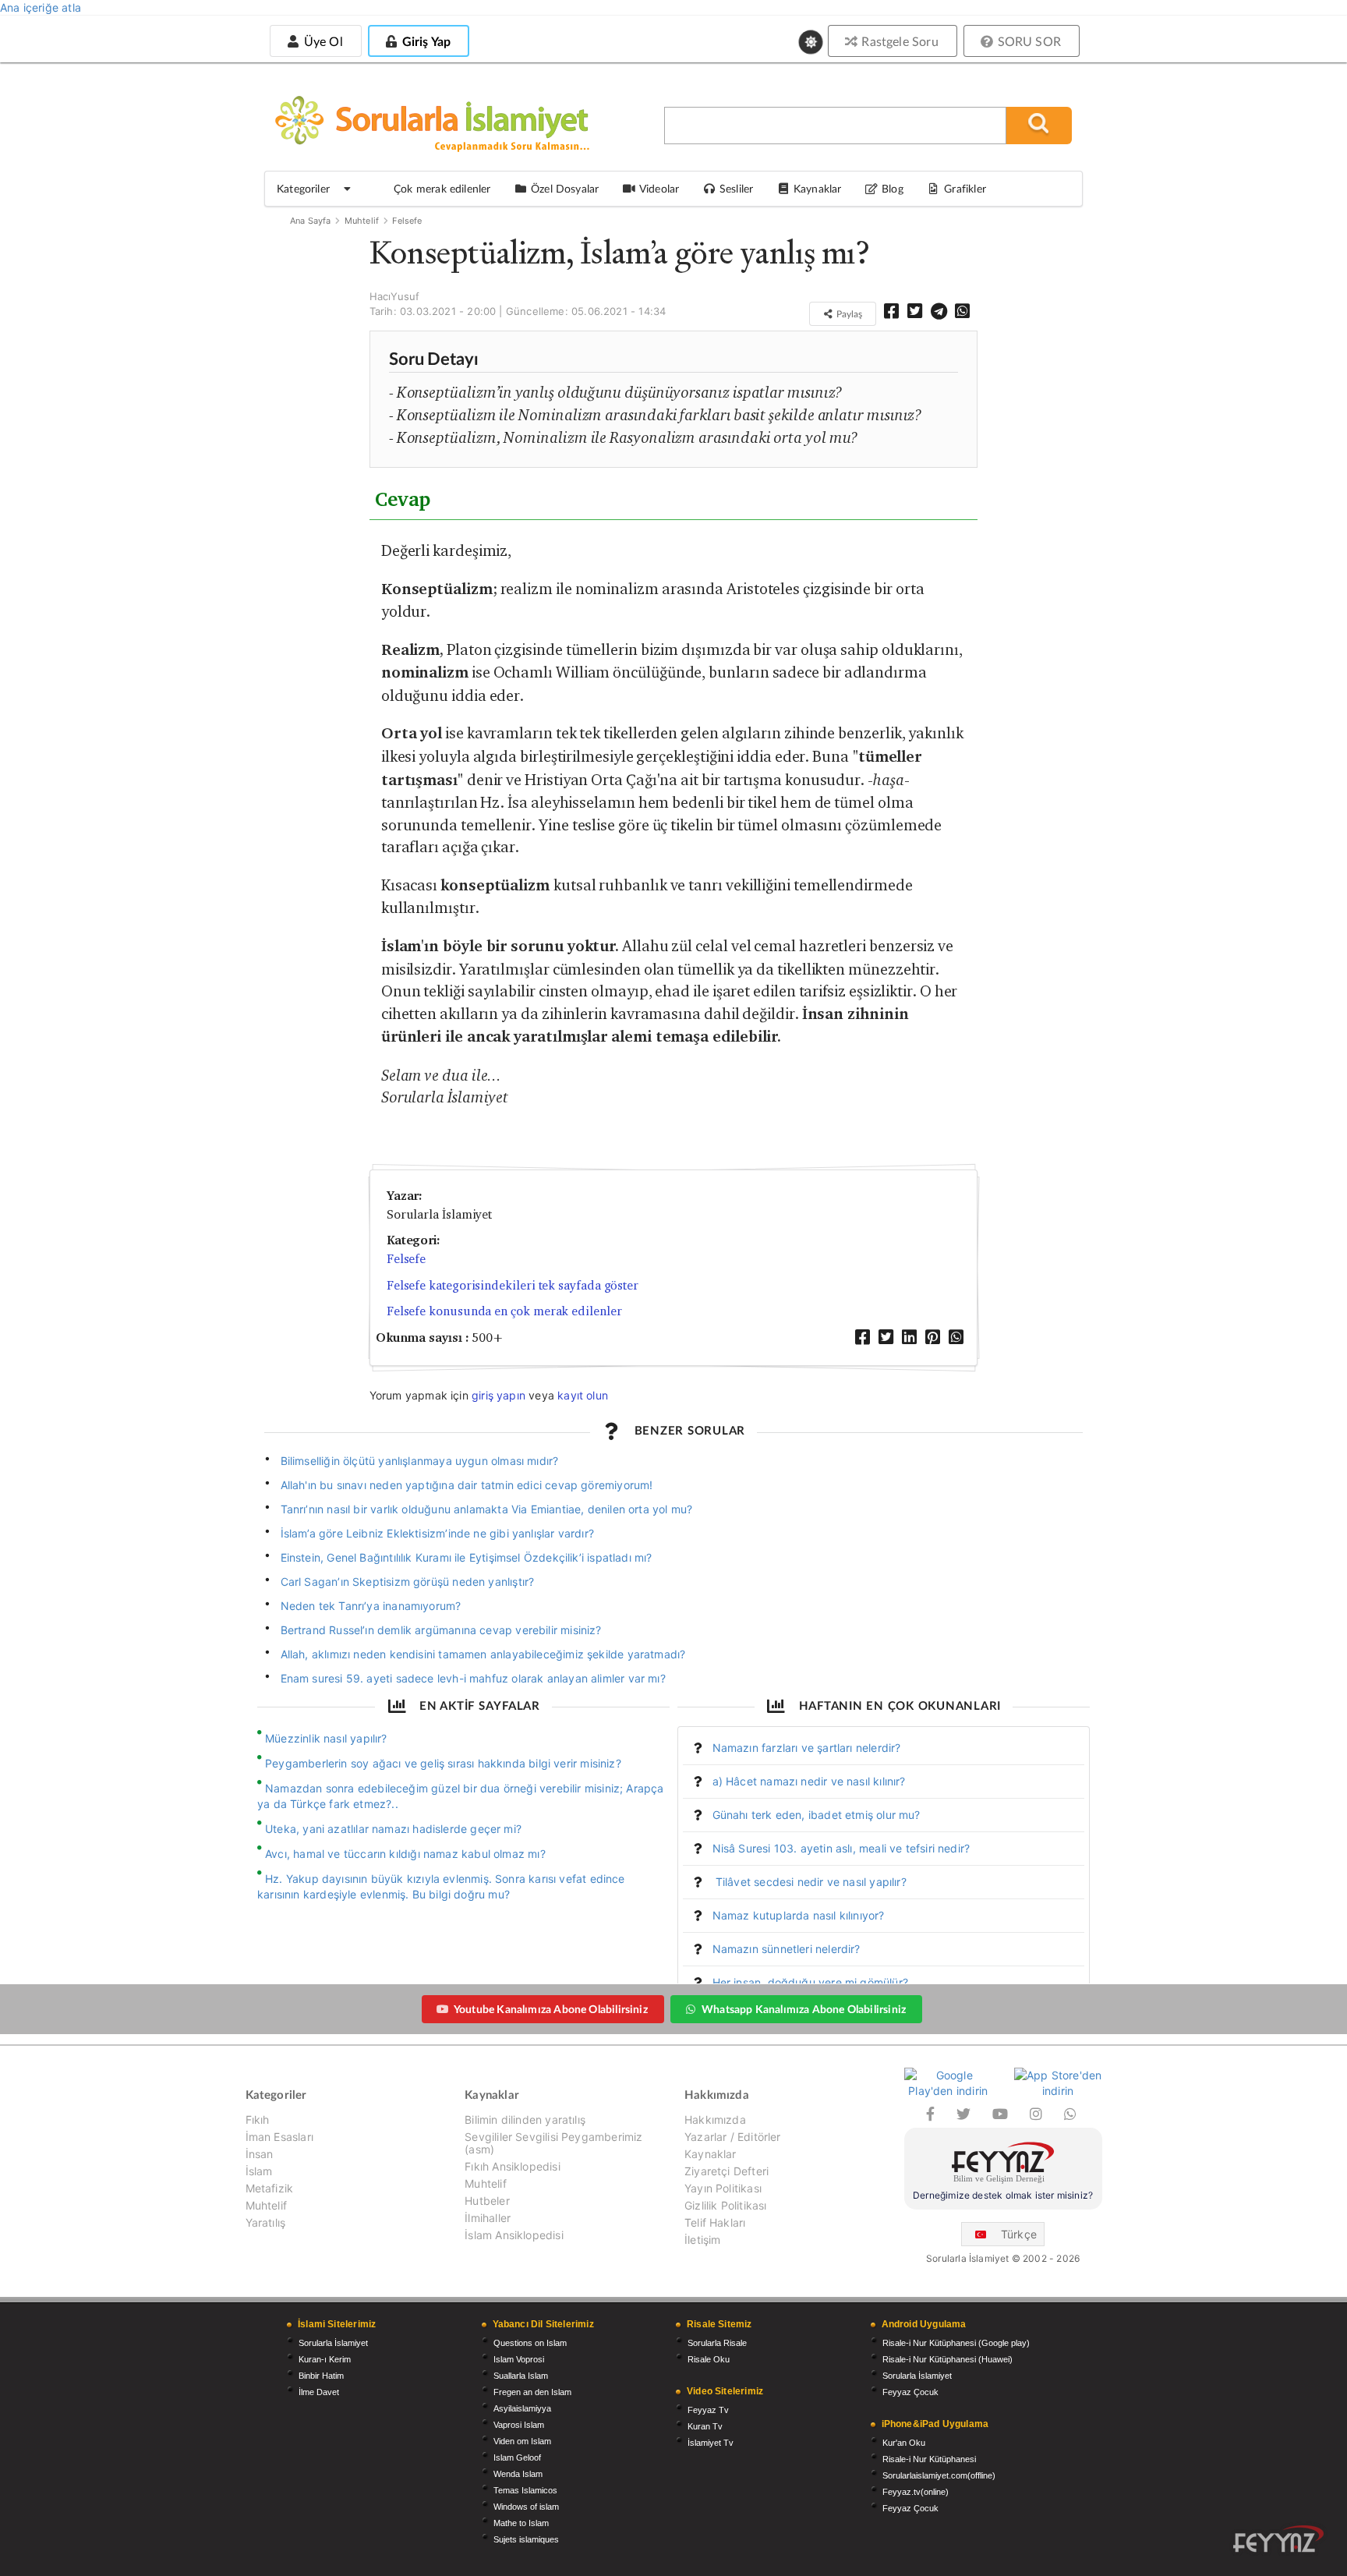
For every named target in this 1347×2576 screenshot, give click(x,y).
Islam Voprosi (519, 2359)
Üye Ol (321, 41)
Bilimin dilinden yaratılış (525, 2120)
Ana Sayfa (311, 221)
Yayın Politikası (723, 2188)
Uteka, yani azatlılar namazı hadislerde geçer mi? (393, 1829)
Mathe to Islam (521, 2523)
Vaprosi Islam (519, 2425)
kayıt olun (583, 1395)
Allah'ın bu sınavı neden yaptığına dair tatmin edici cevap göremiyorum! (467, 1485)
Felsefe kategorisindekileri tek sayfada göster (513, 1285)
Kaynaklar (711, 2154)
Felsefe (407, 221)
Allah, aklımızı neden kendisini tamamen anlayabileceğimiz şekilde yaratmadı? (483, 1654)
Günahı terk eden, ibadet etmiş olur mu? (817, 1815)
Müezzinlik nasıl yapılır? (326, 1738)
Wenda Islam (518, 2474)
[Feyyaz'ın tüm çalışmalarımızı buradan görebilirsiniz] (1278, 2539)
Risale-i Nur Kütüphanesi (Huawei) (947, 2359)
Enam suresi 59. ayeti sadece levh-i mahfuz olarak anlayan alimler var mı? (473, 1678)
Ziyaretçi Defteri (727, 2171)
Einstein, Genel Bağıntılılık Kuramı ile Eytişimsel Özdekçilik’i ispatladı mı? (467, 1557)
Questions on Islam (530, 2343)
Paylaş (848, 314)
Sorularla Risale (717, 2343)
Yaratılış (266, 2222)
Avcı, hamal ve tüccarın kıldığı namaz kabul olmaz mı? (405, 1854)
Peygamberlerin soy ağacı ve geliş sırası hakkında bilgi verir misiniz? (443, 1763)
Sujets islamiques (526, 2539)
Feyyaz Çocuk (910, 2392)
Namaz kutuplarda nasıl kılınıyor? (799, 1915)
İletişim (702, 2240)
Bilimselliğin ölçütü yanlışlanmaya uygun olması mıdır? (421, 1461)
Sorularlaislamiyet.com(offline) (939, 2475)
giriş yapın (498, 1395)
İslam (259, 2171)
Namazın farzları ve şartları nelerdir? (807, 1748)
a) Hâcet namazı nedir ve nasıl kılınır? (809, 1781)
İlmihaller (488, 2218)
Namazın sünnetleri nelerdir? (787, 1949)
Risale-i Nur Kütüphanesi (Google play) (956, 2343)
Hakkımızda (715, 2120)
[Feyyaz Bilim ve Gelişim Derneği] (1003, 2165)
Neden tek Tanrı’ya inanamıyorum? (373, 1606)
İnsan (260, 2154)
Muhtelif (362, 221)
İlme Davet (319, 2392)
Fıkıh (258, 2120)
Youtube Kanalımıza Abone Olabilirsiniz (551, 2009)
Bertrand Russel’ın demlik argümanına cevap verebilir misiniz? (441, 1630)
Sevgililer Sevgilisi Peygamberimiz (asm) (553, 2143)
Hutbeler (487, 2201)
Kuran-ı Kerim (325, 2359)
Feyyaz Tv (708, 2410)
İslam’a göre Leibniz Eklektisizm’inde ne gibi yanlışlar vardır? (437, 1533)
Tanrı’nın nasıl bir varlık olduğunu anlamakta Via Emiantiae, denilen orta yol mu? (487, 1509)
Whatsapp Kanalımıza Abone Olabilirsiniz (804, 2009)
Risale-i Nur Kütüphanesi (929, 2459)
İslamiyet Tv (711, 2443)
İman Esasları (279, 2137)
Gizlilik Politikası (725, 2205)
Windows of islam (526, 2507)
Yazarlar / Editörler (733, 2137)
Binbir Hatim (321, 2376)
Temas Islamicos (525, 2490)
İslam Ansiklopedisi (514, 2235)
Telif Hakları (715, 2222)
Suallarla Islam (521, 2376)
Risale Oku (709, 2359)
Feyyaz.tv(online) (916, 2492)
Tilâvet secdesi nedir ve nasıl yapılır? (810, 1882)
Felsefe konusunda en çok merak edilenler (504, 1311)
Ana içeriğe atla (41, 7)
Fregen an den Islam (532, 2392)
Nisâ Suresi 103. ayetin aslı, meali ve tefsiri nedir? (841, 1848)
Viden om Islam (522, 2441)
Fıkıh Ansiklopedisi (512, 2166)
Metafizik (270, 2188)
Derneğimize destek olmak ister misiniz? (1003, 2195)
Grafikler (965, 188)
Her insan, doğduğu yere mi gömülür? (810, 1982)
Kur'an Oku (904, 2443)
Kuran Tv (705, 2426)
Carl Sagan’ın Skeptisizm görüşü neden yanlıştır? (408, 1582)
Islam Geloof (517, 2457)
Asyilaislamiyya (522, 2408)
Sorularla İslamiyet (333, 2343)
